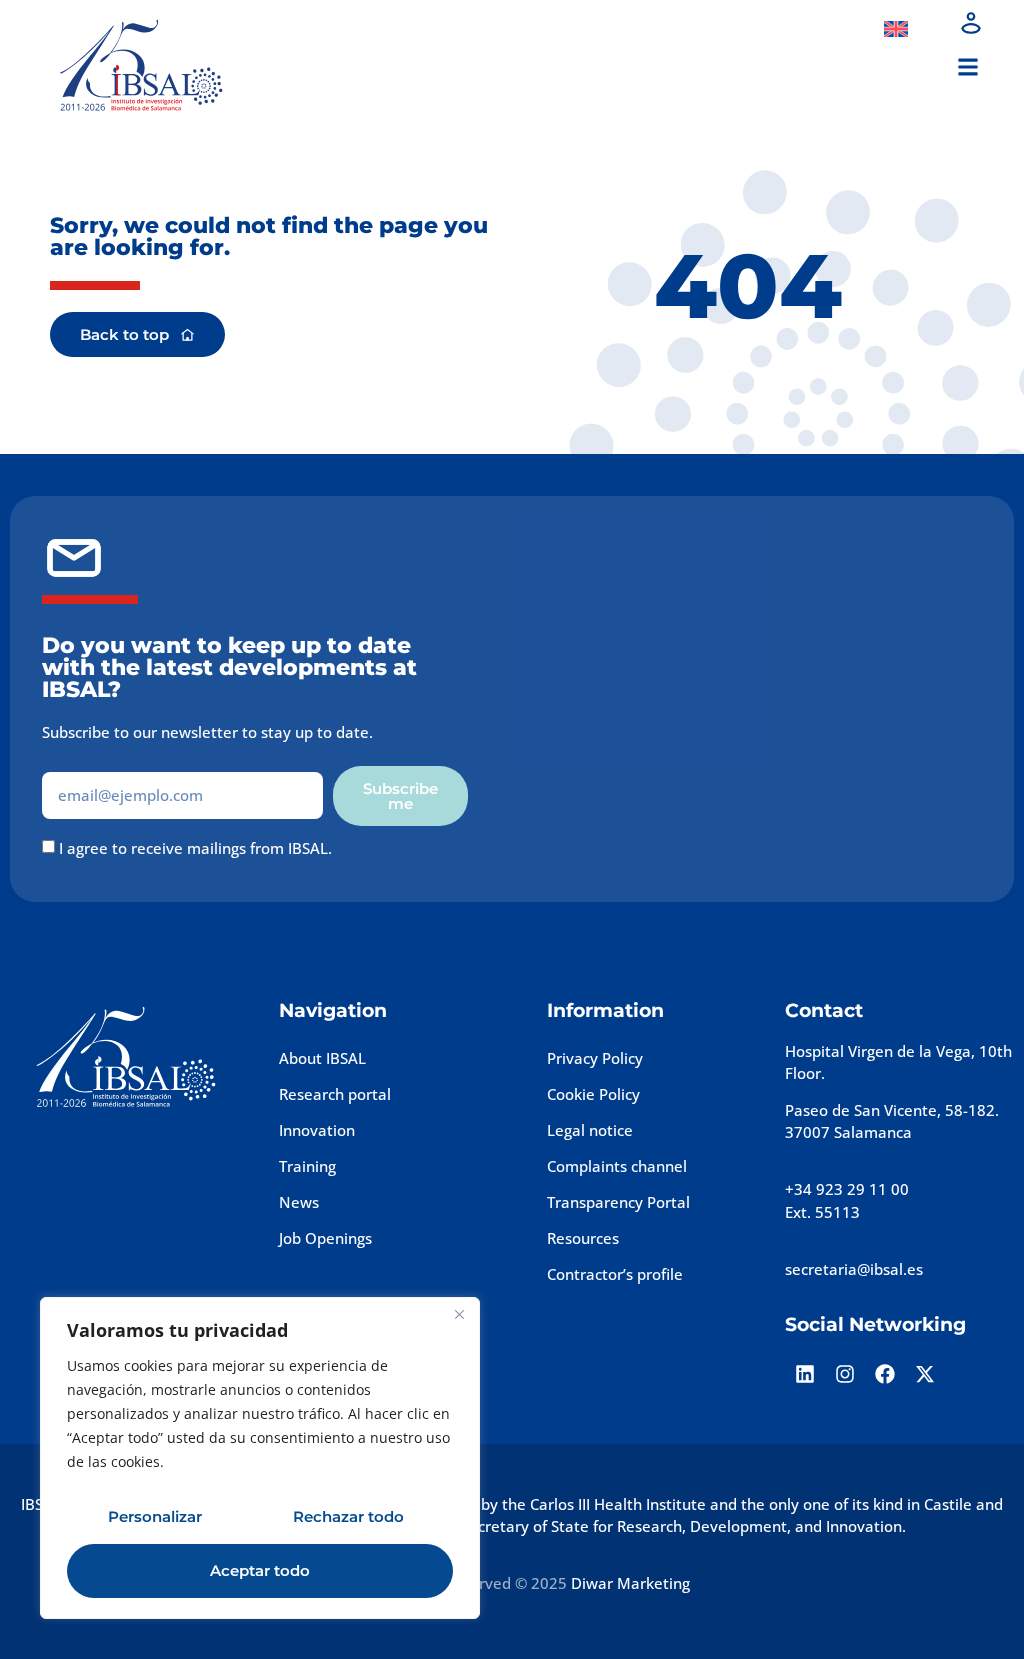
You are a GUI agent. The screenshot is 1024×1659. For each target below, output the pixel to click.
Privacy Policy (595, 1058)
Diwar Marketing (630, 1583)
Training (307, 1166)
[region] (260, 1458)
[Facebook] (885, 1374)
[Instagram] (845, 1374)
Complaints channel (617, 1166)
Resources (583, 1238)
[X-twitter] (925, 1374)
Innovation (317, 1130)
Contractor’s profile (615, 1274)
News (299, 1202)
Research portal (335, 1094)
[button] (967, 67)
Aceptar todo (260, 1570)
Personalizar (155, 1516)
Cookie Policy (593, 1094)
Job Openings (325, 1238)
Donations (807, 29)
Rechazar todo (348, 1516)
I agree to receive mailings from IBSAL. (195, 848)
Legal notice (590, 1130)
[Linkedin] (805, 1374)
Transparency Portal (618, 1202)
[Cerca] (459, 1314)
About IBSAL (322, 1058)
